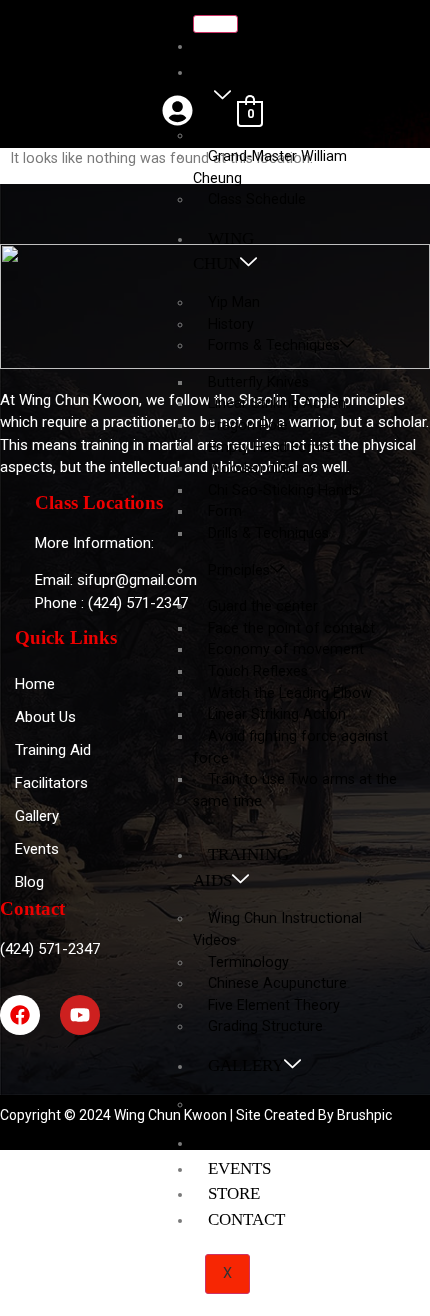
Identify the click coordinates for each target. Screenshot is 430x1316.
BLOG (230, 1142)
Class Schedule (257, 199)
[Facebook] (20, 1015)
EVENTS (239, 1168)
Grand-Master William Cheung (270, 167)
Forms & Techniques (274, 345)
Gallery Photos (255, 1104)
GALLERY (246, 1065)
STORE (234, 1193)
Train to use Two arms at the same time (295, 790)
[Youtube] (80, 1015)
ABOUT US (229, 84)
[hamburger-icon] (215, 24)
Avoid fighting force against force (290, 747)
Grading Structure (265, 1026)
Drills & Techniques (268, 533)
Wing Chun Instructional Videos (277, 929)
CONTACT (246, 1219)
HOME (232, 45)
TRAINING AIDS (241, 867)
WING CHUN (223, 251)
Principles (239, 570)
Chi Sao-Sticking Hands (283, 490)
